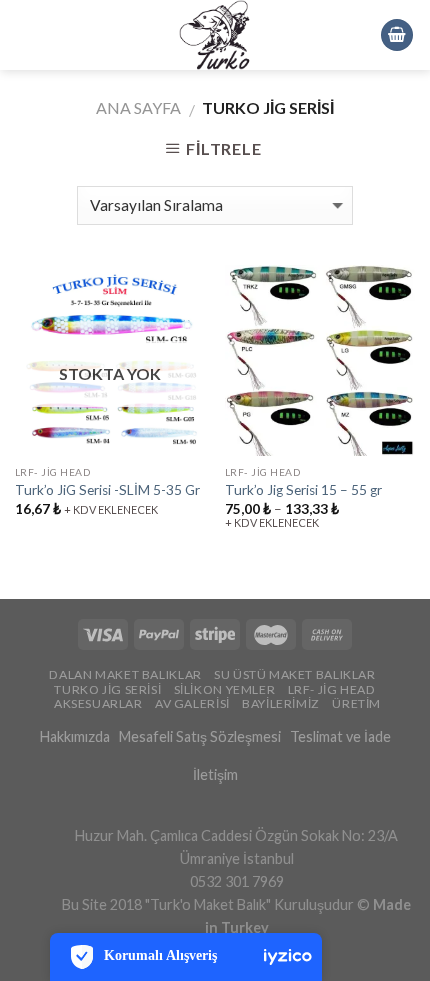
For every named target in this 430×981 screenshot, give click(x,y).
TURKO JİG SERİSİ (107, 689)
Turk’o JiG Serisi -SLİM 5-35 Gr (107, 490)
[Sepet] (397, 35)
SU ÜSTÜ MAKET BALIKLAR (294, 674)
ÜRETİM (356, 703)
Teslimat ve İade (340, 736)
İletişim (215, 774)
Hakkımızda (75, 736)
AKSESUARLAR (98, 703)
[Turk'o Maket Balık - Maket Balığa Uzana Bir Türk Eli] (215, 35)
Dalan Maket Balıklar (125, 674)
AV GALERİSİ (192, 703)
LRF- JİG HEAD (332, 689)
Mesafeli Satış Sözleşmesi (200, 736)
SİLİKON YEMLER (225, 689)
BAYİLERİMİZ (281, 703)
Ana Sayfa (138, 107)
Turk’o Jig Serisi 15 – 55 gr (303, 490)
